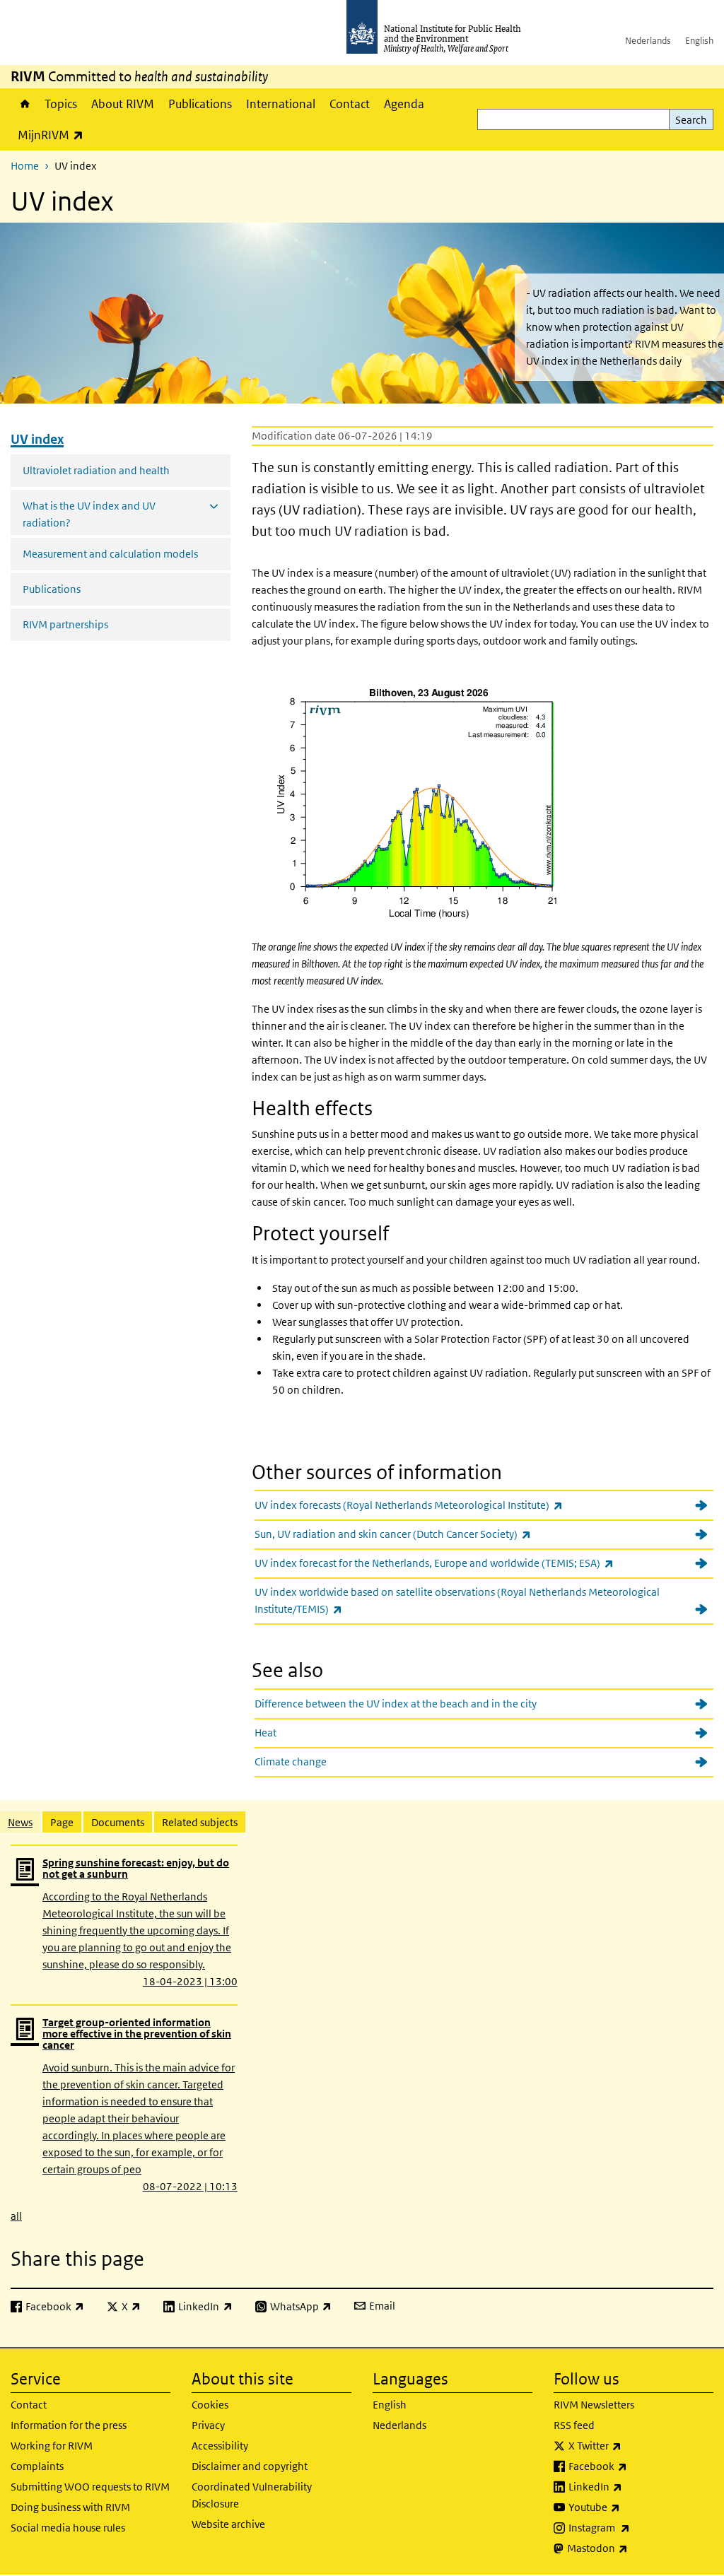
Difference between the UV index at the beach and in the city (396, 1704)
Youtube (631, 2507)
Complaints (37, 2466)
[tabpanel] (362, 2034)
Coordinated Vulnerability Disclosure (252, 2495)
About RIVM (123, 104)
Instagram (636, 2527)
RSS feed (574, 2425)
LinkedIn (632, 2486)
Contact (350, 104)
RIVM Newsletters (594, 2405)
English (699, 41)
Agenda (404, 104)
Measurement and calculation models (110, 554)
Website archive (228, 2524)
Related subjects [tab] (200, 1822)
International (281, 104)
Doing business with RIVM (70, 2507)
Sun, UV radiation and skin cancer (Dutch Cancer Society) (430, 1534)
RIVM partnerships (65, 624)
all (16, 2216)
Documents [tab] (118, 1822)
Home (24, 104)
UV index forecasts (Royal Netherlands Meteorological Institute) (445, 1505)
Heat (265, 1733)
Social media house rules (68, 2528)
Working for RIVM (52, 2446)
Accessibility (220, 2446)
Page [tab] (62, 1822)
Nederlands (648, 41)
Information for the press (69, 2425)
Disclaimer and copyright (250, 2466)
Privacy (208, 2425)
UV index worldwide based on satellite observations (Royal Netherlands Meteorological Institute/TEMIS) (457, 1600)
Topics (61, 104)
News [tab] (20, 1822)
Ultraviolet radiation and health (96, 470)
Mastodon (635, 2548)
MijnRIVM (54, 135)
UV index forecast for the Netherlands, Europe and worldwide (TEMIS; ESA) (471, 1563)
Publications (200, 104)
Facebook (635, 2466)
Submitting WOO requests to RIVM (90, 2487)
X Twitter (632, 2445)
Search (691, 120)
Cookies (210, 2405)
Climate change (291, 1762)
